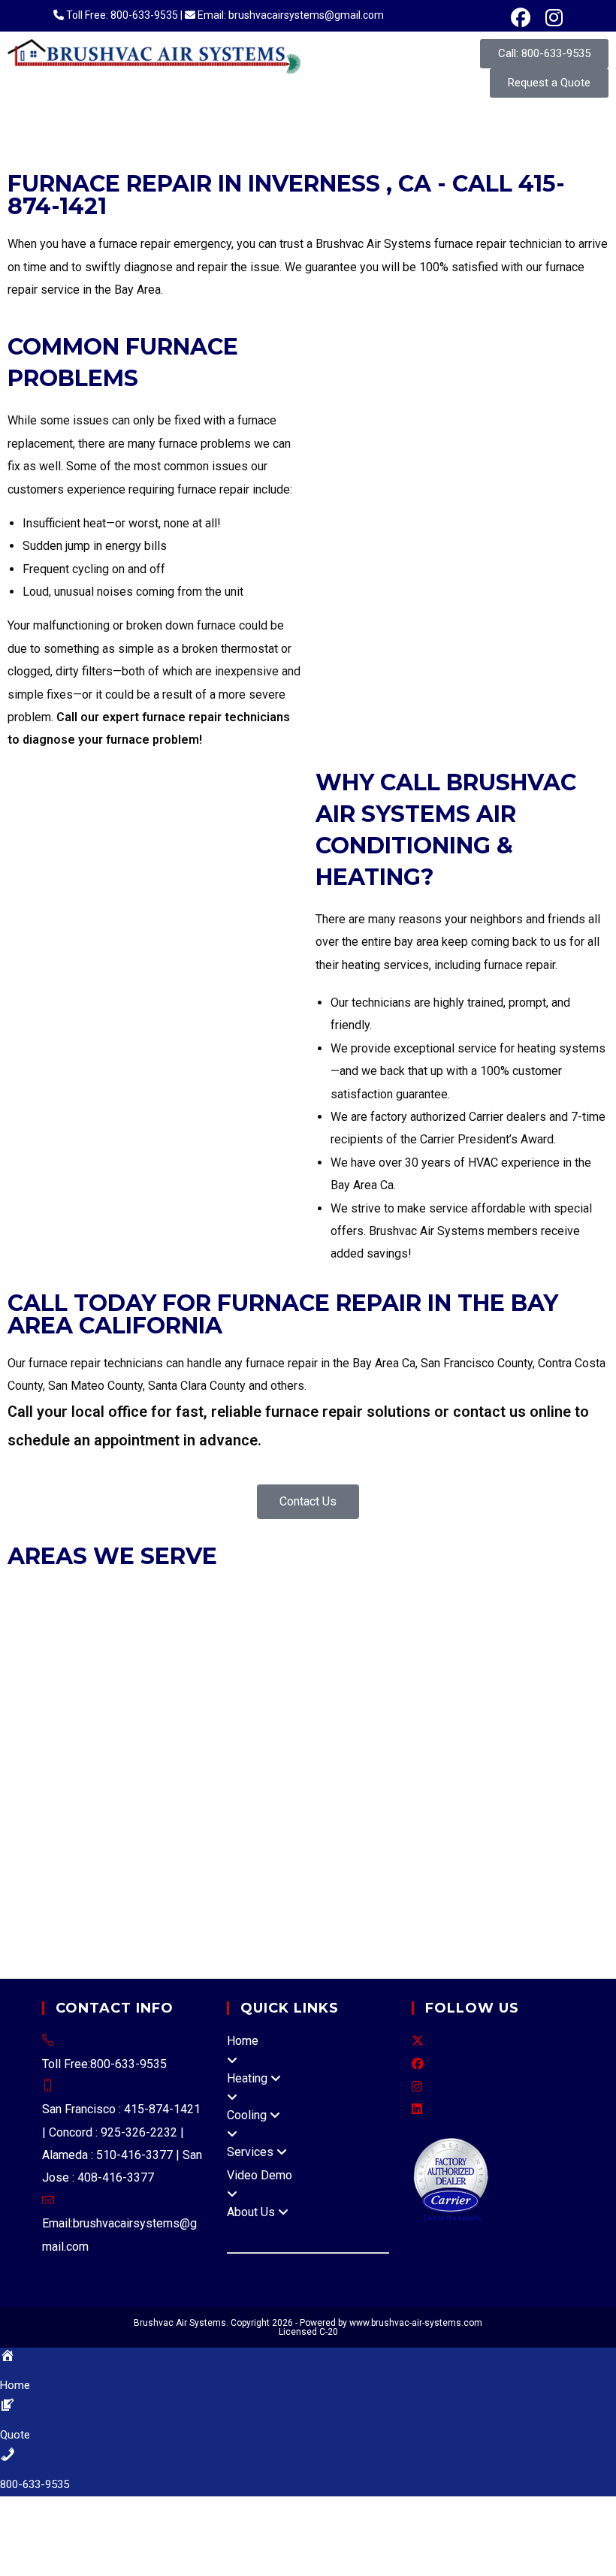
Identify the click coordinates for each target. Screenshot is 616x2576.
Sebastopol (223, 1868)
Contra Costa (125, 1777)
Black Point (441, 1914)
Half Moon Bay (478, 1685)
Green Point (503, 1914)
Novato (306, 1663)
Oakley (68, 1640)
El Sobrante (463, 1754)
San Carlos (399, 1708)
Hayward (309, 1594)
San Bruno (341, 1708)
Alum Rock (35, 1822)
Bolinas (471, 1822)
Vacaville (266, 1845)
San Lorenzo (563, 1800)
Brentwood (204, 1617)
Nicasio (307, 1914)
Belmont (75, 1685)
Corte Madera (100, 1663)
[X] (418, 2041)
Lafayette (495, 1617)
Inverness (183, 1891)
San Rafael (459, 1663)
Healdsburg (289, 1868)
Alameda (30, 1594)
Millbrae (92, 1708)
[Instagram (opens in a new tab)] (550, 18)
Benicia (27, 1845)
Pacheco (223, 1777)
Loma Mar (530, 1777)
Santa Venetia (545, 1936)
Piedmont (505, 1594)
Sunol (513, 1800)
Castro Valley (413, 1800)
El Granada (420, 1777)
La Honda (474, 1777)
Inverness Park (252, 1891)
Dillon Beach (70, 1891)
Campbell (89, 1731)
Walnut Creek (492, 1640)
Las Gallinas (474, 1936)
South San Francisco (542, 1708)
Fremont (261, 1594)
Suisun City (210, 1845)
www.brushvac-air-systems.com (416, 2323)
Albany (74, 1594)
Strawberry (36, 1914)
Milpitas (417, 1731)
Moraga (29, 1640)
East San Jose (219, 1822)
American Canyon (375, 1845)
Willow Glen (149, 1822)
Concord (297, 1617)
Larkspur (202, 1663)
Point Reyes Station (97, 1936)
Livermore (362, 1594)
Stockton (582, 1868)
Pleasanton (562, 1594)
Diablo (179, 1777)
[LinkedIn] (417, 2109)
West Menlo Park (329, 1800)
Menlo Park (38, 1708)
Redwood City (275, 1708)
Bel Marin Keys (368, 1914)
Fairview (473, 1800)
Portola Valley (197, 1708)
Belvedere (35, 1663)
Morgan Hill (549, 1731)
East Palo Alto (335, 1685)
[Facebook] (418, 2064)
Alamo (374, 1754)
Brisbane (123, 1685)
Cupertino (142, 1731)
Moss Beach (116, 1800)
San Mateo (459, 1708)
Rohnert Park (95, 1868)
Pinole (145, 1640)
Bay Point (275, 1777)
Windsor (391, 1868)
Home (243, 2041)
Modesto (532, 1868)
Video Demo (260, 2175)
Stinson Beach (105, 1960)
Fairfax (159, 1663)
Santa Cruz (326, 1822)
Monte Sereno (480, 1731)
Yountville (556, 1845)
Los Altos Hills (297, 1731)
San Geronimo (269, 1936)
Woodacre (222, 1960)
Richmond (312, 1640)
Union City (104, 1617)
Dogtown (131, 1891)
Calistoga (449, 1845)
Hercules (442, 1617)
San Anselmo (394, 1663)
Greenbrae (500, 1891)
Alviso (278, 1822)
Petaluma (32, 1868)
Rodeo (412, 1754)
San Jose (164, 1754)
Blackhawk (524, 1754)
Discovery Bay (530, 1822)
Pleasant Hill (248, 1640)
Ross (342, 1663)
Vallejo (374, 1822)
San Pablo (368, 1640)
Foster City (406, 1685)
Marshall (552, 1891)
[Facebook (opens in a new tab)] (521, 18)
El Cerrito (391, 1617)
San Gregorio (247, 1800)
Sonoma (344, 1868)
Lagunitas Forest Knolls (407, 1891)
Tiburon (563, 1663)
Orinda (106, 1640)
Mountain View (46, 1754)
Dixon (64, 1845)
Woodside (35, 1731)
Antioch (152, 1617)
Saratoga (275, 1754)
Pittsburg (187, 1640)
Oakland (455, 1594)
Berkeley (118, 1594)
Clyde (74, 1777)
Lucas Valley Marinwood (374, 1936)
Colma (229, 1685)
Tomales (170, 1960)
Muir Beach (255, 1914)
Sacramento (447, 1868)
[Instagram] (417, 2087)
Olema (24, 1936)
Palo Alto (110, 1754)
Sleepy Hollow (189, 1936)
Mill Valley (256, 1663)
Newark (411, 1594)
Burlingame (180, 1685)
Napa (21, 1891)
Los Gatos (367, 1731)
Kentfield (318, 1891)
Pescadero (181, 1800)
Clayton (255, 1617)
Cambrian (91, 1822)
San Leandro (42, 1617)
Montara (57, 1800)
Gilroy (186, 1731)
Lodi (493, 1868)
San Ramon (425, 1640)
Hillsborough (556, 1685)
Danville (345, 1617)
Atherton (30, 1685)
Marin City (38, 1960)
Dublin (162, 1594)
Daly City (272, 1685)
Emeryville (209, 1594)
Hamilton (561, 1914)
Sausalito (516, 1663)
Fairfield (103, 1845)
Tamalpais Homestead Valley (144, 1914)
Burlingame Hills (346, 1777)
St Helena (501, 1845)
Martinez (545, 1617)
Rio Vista (151, 1845)
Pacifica (136, 1708)
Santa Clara (221, 1754)
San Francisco (565, 1640)
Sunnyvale (329, 1754)
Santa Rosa (160, 1868)
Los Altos (231, 1731)
